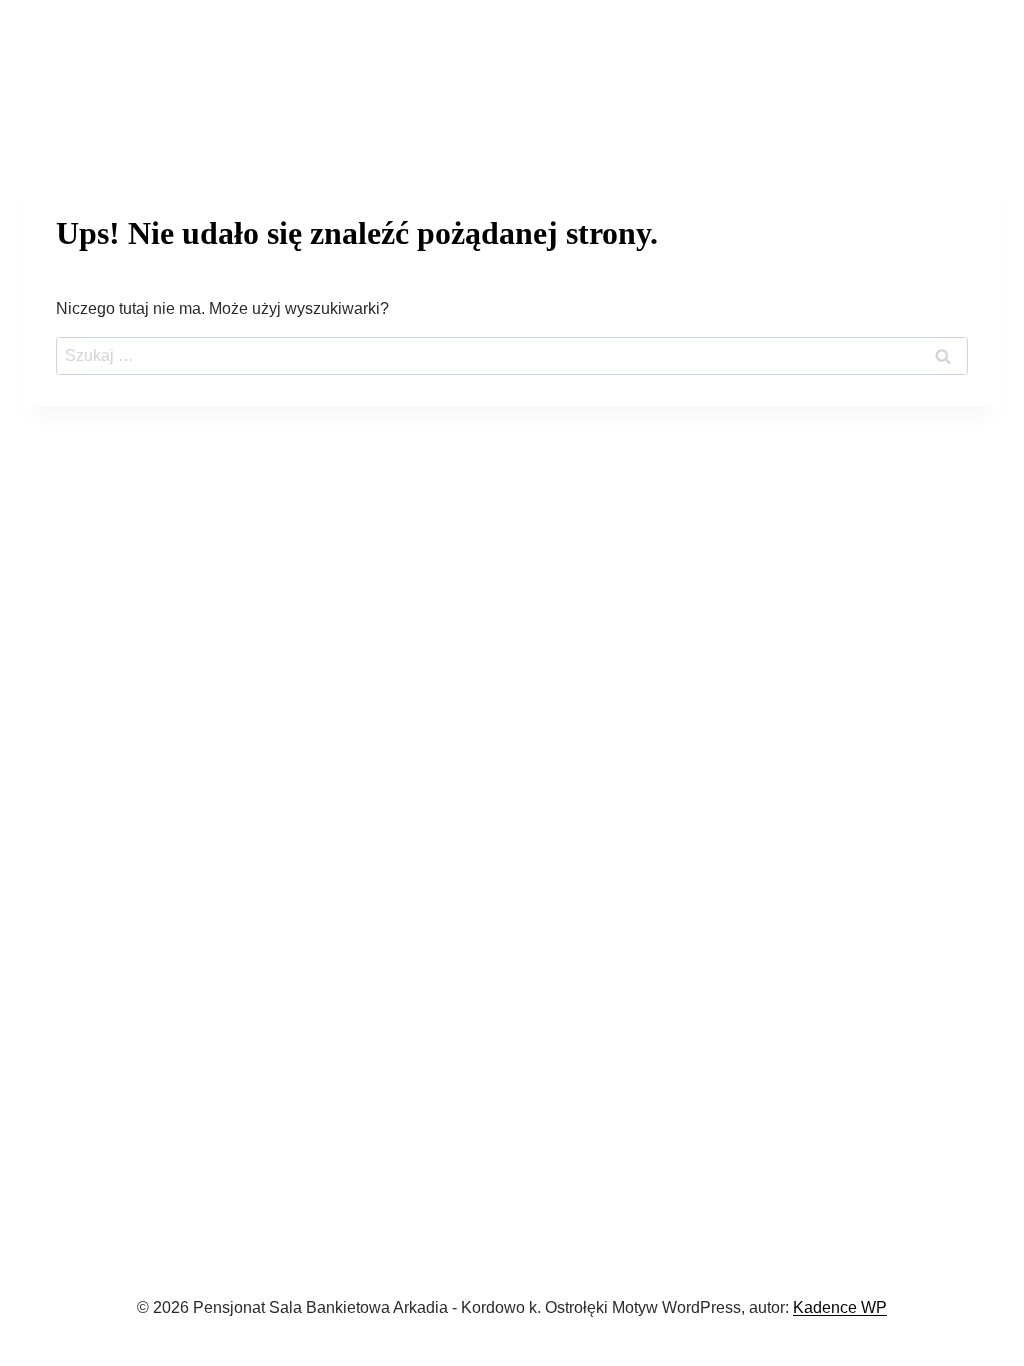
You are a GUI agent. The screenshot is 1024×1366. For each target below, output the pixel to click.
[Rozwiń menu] (979, 64)
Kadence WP (840, 1307)
